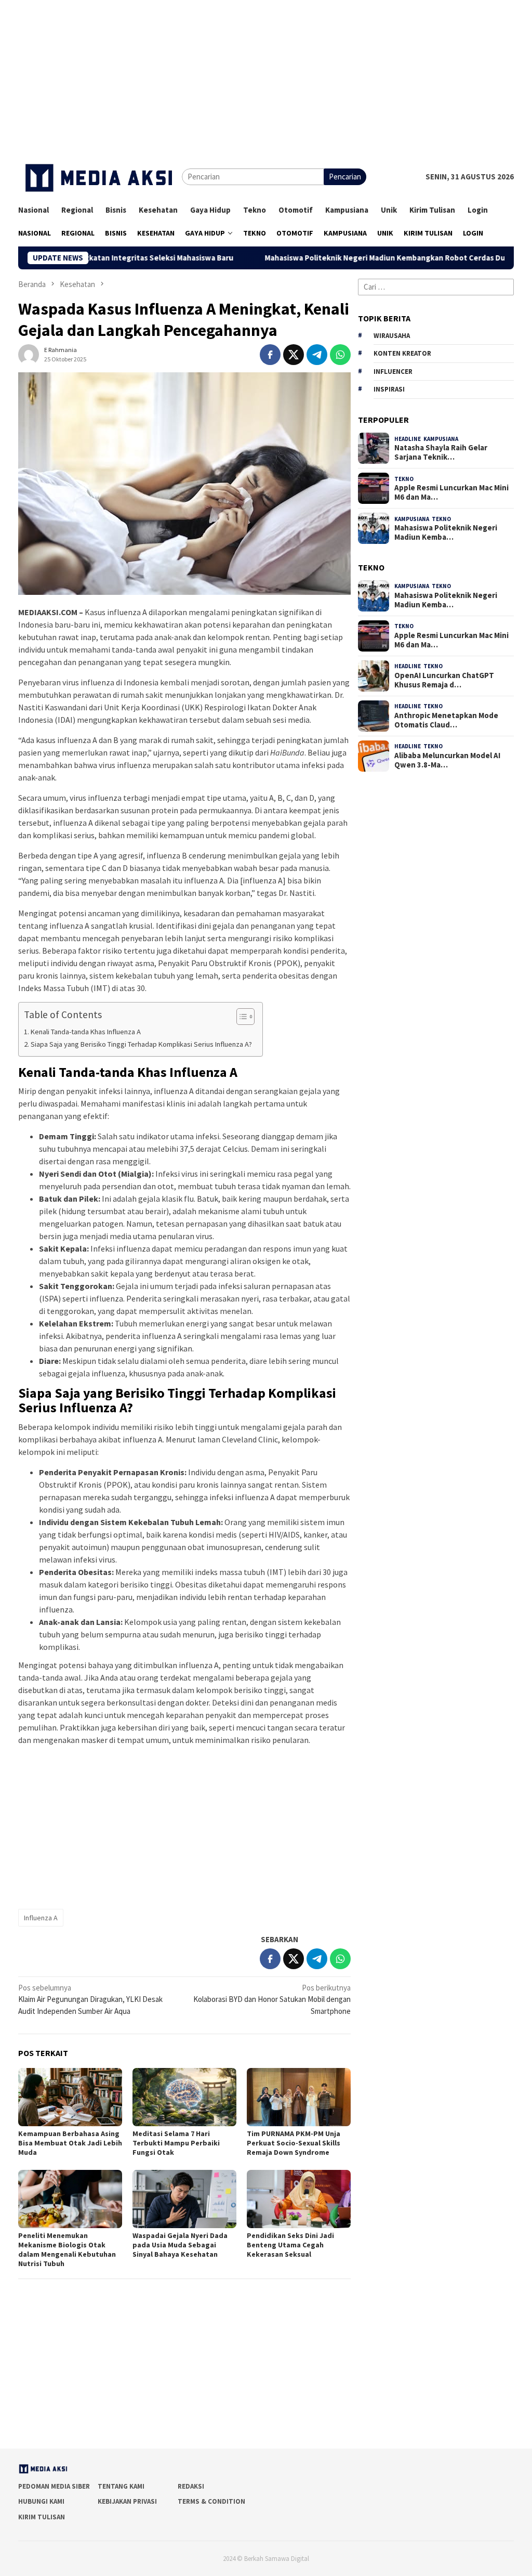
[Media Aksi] (100, 176)
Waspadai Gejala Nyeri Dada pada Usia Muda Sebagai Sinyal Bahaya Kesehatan (180, 2245)
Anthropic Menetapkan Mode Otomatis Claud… (446, 720)
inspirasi (389, 389)
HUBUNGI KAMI (41, 2501)
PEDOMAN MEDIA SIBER (54, 2486)
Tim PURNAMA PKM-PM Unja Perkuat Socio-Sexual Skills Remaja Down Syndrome (294, 2143)
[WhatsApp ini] (340, 355)
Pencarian (345, 177)
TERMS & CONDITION (211, 2501)
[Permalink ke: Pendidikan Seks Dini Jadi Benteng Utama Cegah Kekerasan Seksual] (299, 2199)
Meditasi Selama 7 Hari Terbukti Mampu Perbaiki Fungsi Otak (176, 2143)
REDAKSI (191, 2486)
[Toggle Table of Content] (240, 1017)
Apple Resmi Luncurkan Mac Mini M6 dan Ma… (451, 492)
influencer (393, 372)
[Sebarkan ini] (270, 355)
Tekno (404, 479)
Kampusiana (441, 439)
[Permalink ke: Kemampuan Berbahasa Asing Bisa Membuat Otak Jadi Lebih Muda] (70, 2097)
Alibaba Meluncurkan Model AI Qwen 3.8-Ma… (447, 760)
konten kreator (402, 353)
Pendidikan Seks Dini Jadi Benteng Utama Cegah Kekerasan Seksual (290, 2245)
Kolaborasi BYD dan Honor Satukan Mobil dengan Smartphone (272, 1999)
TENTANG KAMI (121, 2486)
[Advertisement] (266, 73)
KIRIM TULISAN (42, 2517)
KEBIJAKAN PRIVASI (127, 2501)
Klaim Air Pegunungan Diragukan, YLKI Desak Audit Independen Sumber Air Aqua (90, 1999)
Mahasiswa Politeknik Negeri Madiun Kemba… (446, 532)
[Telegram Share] (317, 355)
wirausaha (392, 336)
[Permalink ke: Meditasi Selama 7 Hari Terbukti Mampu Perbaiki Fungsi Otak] (184, 2097)
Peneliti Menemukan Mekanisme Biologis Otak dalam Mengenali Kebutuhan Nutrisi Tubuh (67, 2249)
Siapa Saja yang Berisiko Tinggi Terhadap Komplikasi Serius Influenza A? (141, 1044)
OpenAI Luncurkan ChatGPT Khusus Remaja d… (444, 680)
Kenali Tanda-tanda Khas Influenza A (86, 1032)
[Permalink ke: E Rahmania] (29, 353)
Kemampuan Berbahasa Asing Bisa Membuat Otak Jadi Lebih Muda (70, 2143)
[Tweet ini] (294, 355)
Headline (408, 439)
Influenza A (41, 1918)
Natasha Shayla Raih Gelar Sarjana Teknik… (441, 452)
